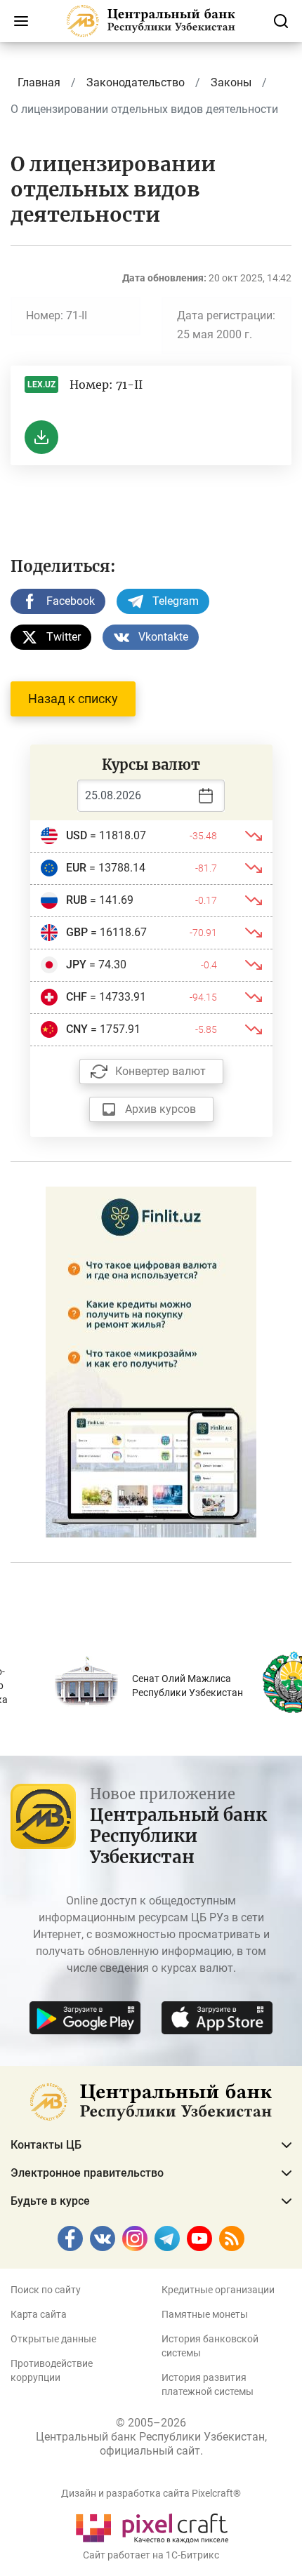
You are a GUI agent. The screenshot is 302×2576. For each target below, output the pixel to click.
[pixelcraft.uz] (151, 2526)
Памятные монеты (205, 2314)
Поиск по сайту (46, 2290)
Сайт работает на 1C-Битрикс (151, 2555)
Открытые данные (53, 2339)
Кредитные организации (218, 2290)
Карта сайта (39, 2314)
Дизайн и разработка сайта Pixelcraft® (151, 2493)
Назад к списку (73, 699)
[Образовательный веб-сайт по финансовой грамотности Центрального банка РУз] (151, 1360)
